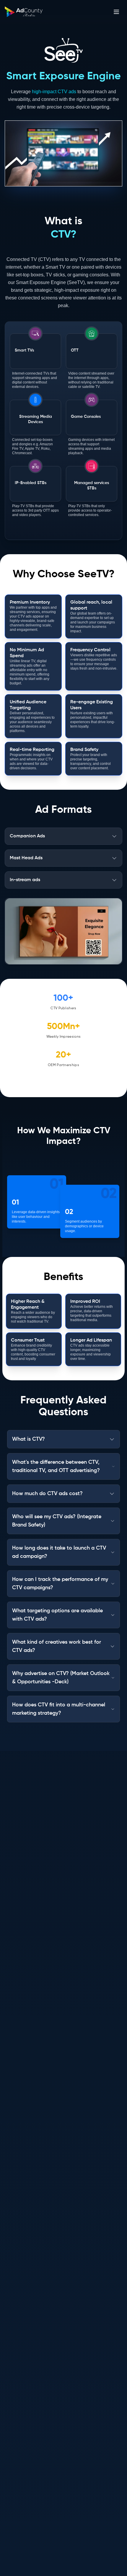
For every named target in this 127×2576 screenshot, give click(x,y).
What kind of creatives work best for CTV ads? (57, 1646)
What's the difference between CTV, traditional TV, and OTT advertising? (56, 1466)
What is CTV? (29, 1439)
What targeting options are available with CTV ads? (57, 1615)
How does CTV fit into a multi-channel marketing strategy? (59, 1709)
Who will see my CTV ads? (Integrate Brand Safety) (57, 1521)
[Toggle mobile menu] (116, 12)
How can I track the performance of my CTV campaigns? (60, 1584)
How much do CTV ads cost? (47, 1494)
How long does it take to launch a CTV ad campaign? (59, 1552)
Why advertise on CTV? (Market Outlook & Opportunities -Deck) (61, 1678)
